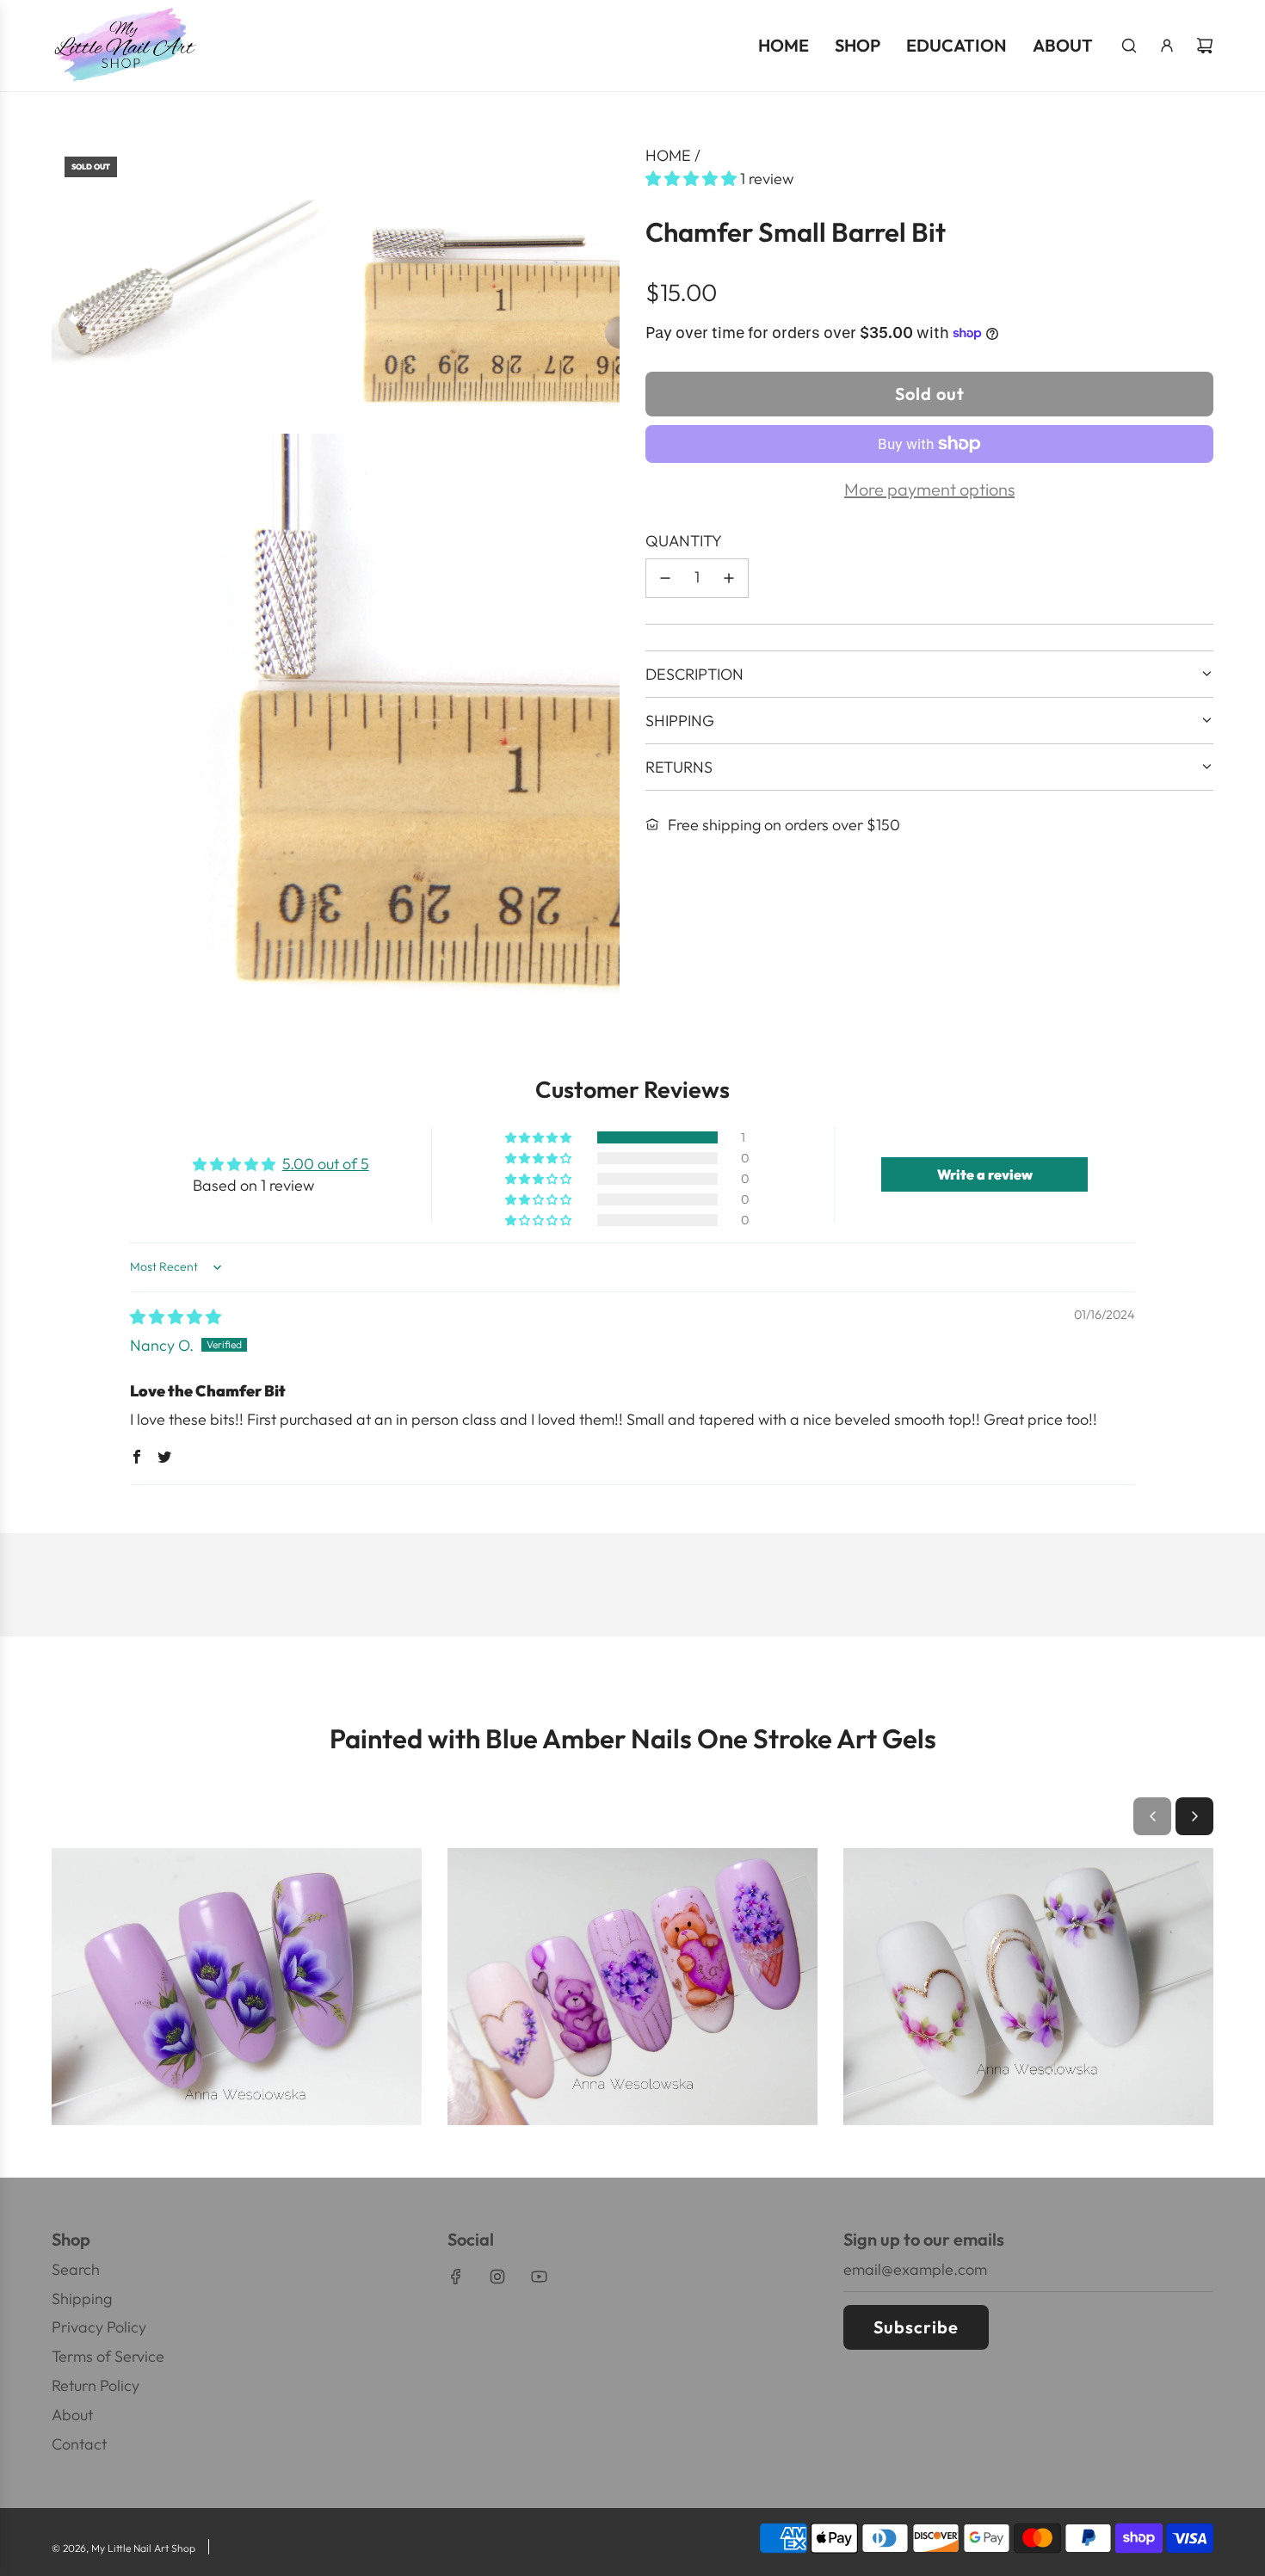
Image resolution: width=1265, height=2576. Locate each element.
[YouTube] (539, 2277)
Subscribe (916, 2327)
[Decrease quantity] (665, 578)
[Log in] (1167, 46)
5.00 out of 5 (326, 1164)
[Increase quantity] (729, 578)
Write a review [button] (985, 1174)
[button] (693, 179)
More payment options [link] (929, 489)
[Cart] (1205, 46)
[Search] (1129, 46)
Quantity (684, 541)
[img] (176, 1317)
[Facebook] (456, 2277)
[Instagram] (497, 2277)
